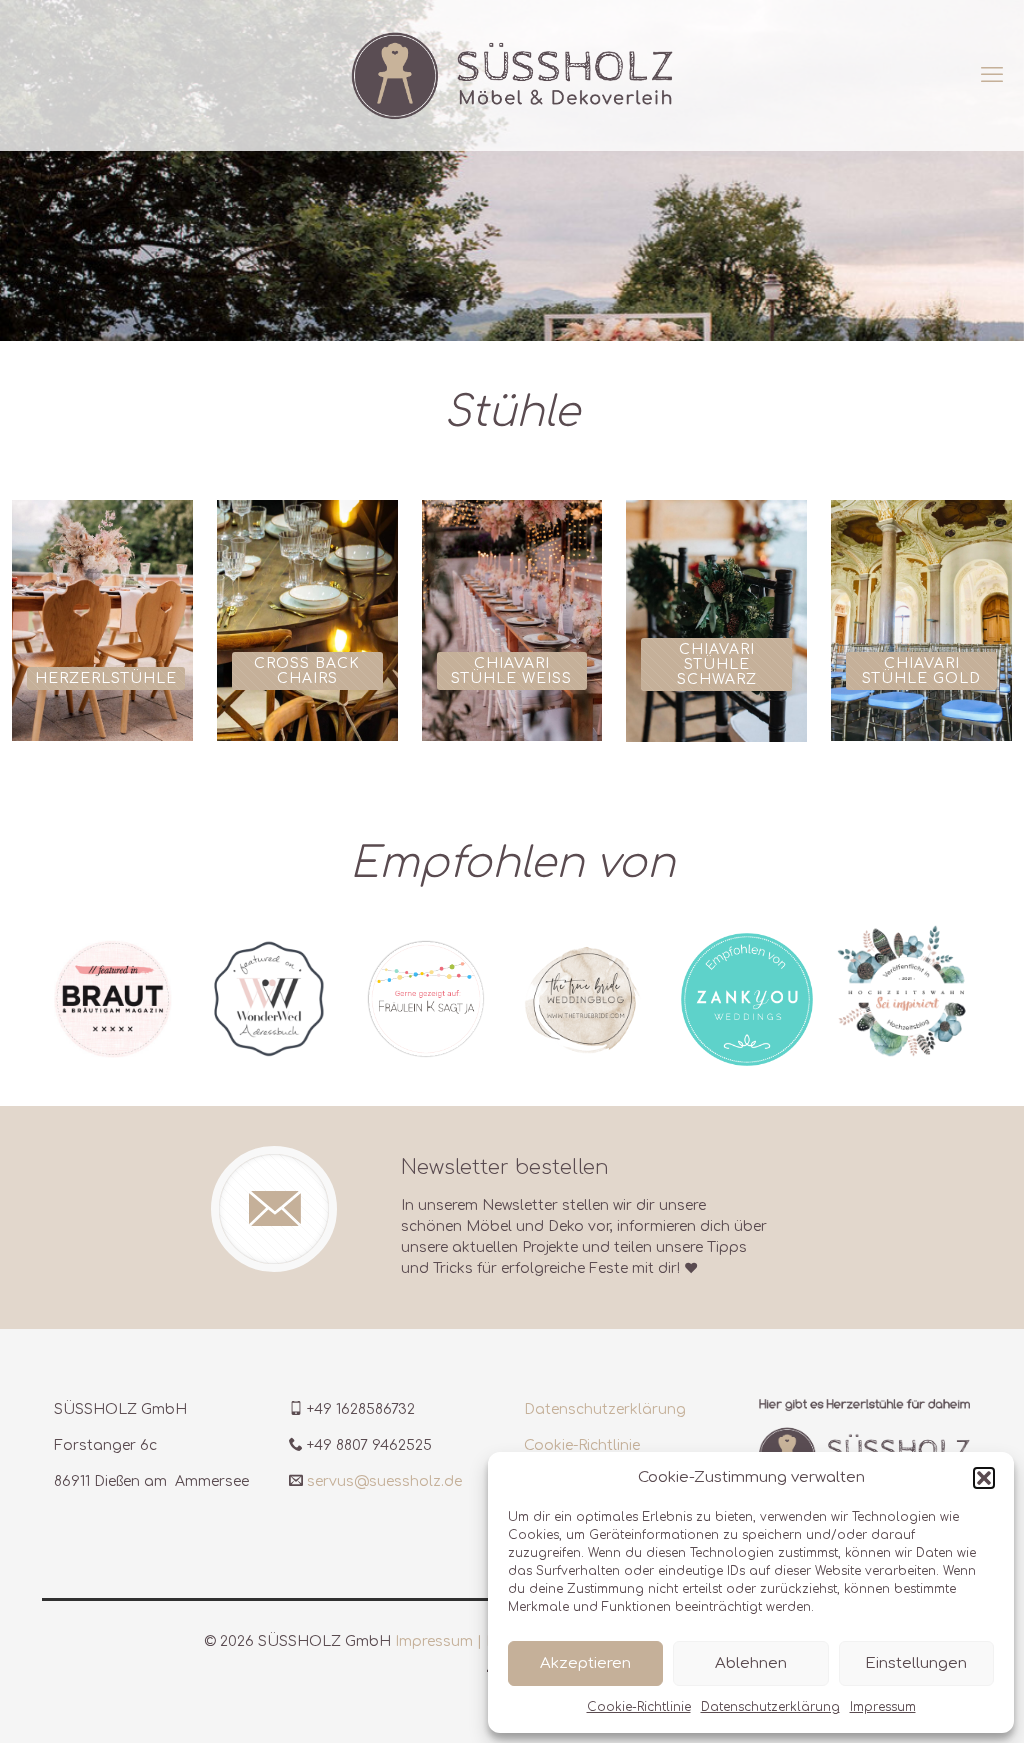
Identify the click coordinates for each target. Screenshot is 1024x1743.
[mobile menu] (992, 75)
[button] (984, 1478)
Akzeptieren (585, 1663)
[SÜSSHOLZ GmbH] (512, 75)
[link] (113, 999)
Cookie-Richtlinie (639, 1707)
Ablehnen (751, 1663)
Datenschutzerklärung (770, 1707)
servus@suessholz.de (384, 1481)
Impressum (883, 1707)
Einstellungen (916, 1663)
